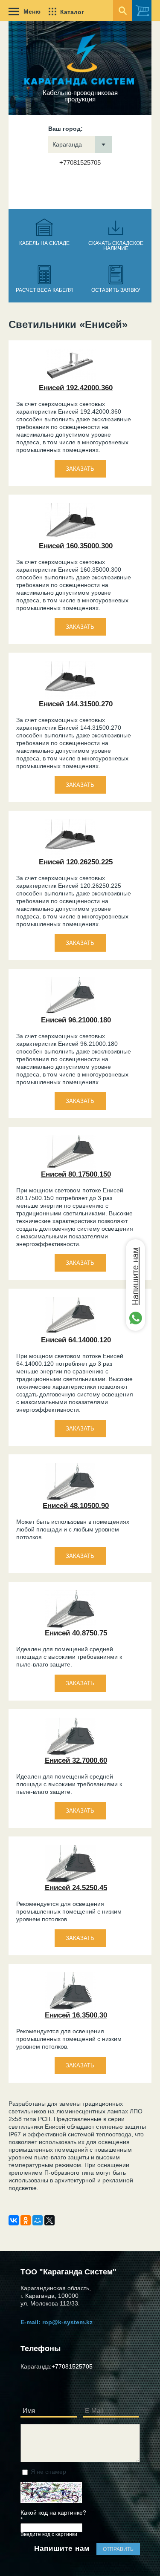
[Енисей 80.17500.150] (70, 1168)
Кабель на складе (44, 243)
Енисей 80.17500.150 (76, 1174)
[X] (49, 2220)
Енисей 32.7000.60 (76, 1760)
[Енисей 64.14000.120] (70, 1333)
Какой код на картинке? (53, 2516)
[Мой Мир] (38, 2220)
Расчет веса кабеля (44, 290)
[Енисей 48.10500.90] (70, 1499)
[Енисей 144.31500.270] (70, 697)
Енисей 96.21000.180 (76, 1020)
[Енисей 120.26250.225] (70, 855)
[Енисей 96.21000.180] (70, 1013)
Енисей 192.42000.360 (76, 388)
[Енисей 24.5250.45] (70, 1881)
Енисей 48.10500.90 (76, 1506)
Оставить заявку (116, 290)
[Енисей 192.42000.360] (70, 381)
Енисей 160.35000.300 (76, 546)
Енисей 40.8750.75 (76, 1633)
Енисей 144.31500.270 (76, 704)
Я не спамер (48, 2472)
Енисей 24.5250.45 (76, 1888)
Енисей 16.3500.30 (76, 2015)
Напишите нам (135, 1276)
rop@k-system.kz (67, 2322)
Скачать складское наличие (116, 246)
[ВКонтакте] (14, 2220)
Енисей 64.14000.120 (76, 1340)
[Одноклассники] (26, 2220)
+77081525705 (80, 163)
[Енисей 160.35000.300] (70, 539)
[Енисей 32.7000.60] (70, 1754)
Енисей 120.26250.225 (76, 862)
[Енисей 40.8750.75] (70, 1626)
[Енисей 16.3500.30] (70, 2009)
